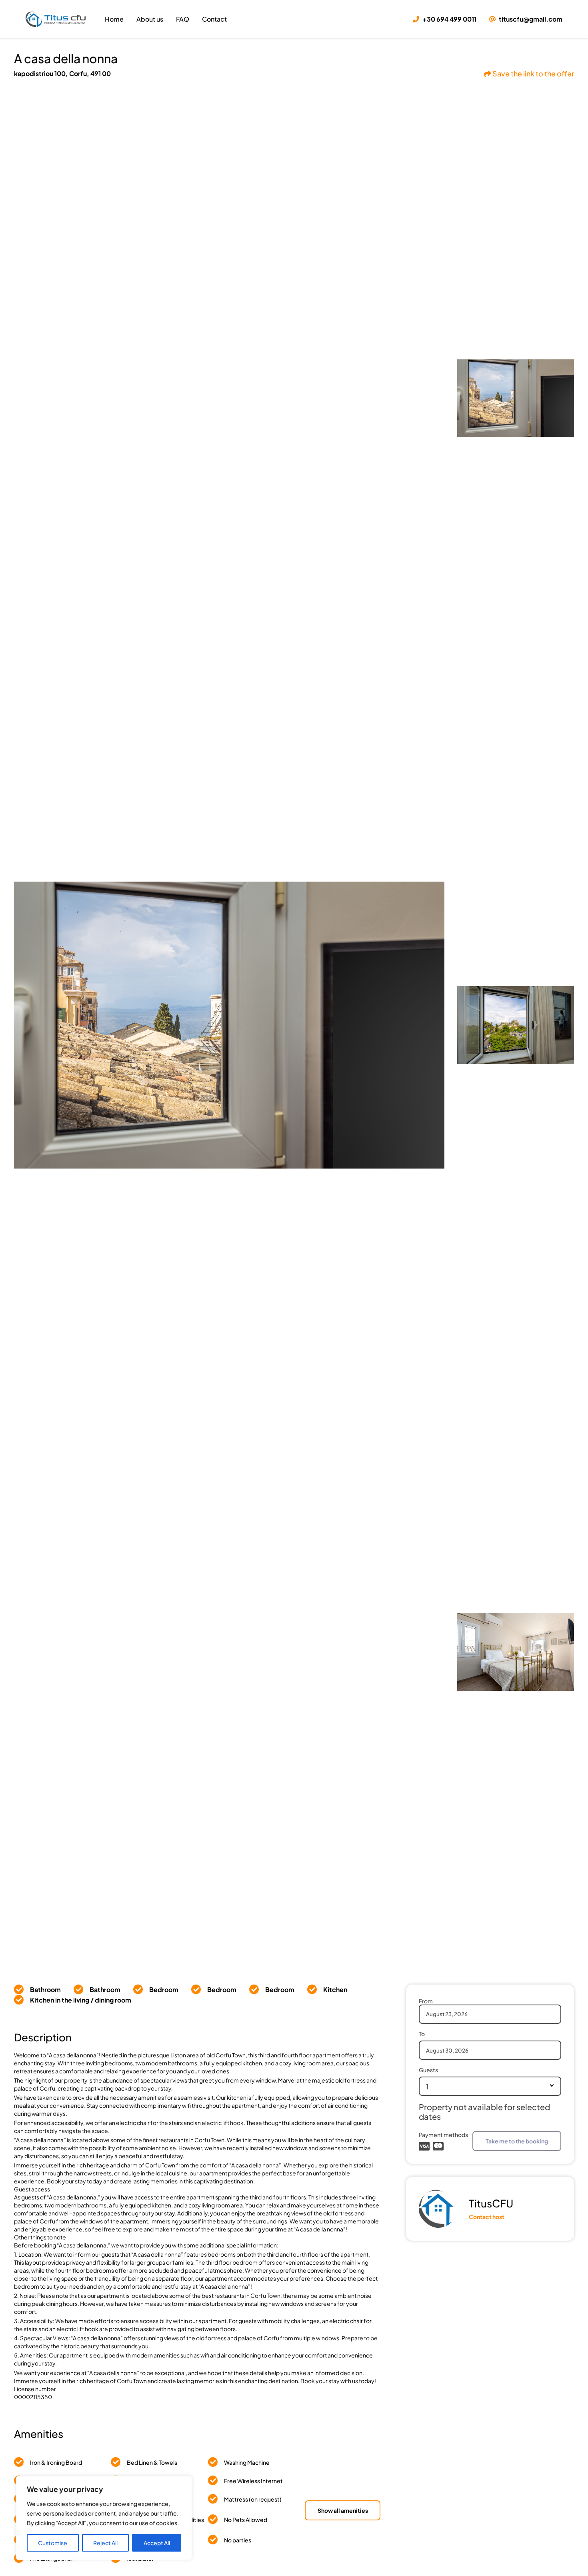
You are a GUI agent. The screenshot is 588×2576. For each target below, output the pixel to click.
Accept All (157, 2543)
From (426, 2001)
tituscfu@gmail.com (530, 19)
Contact (214, 19)
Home (114, 19)
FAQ (183, 19)
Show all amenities (343, 2510)
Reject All (105, 2543)
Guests (428, 2070)
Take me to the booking (517, 2141)
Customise (53, 2543)
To (422, 2034)
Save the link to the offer (533, 73)
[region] (104, 2518)
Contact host (487, 2217)
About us (150, 19)
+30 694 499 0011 (449, 19)
